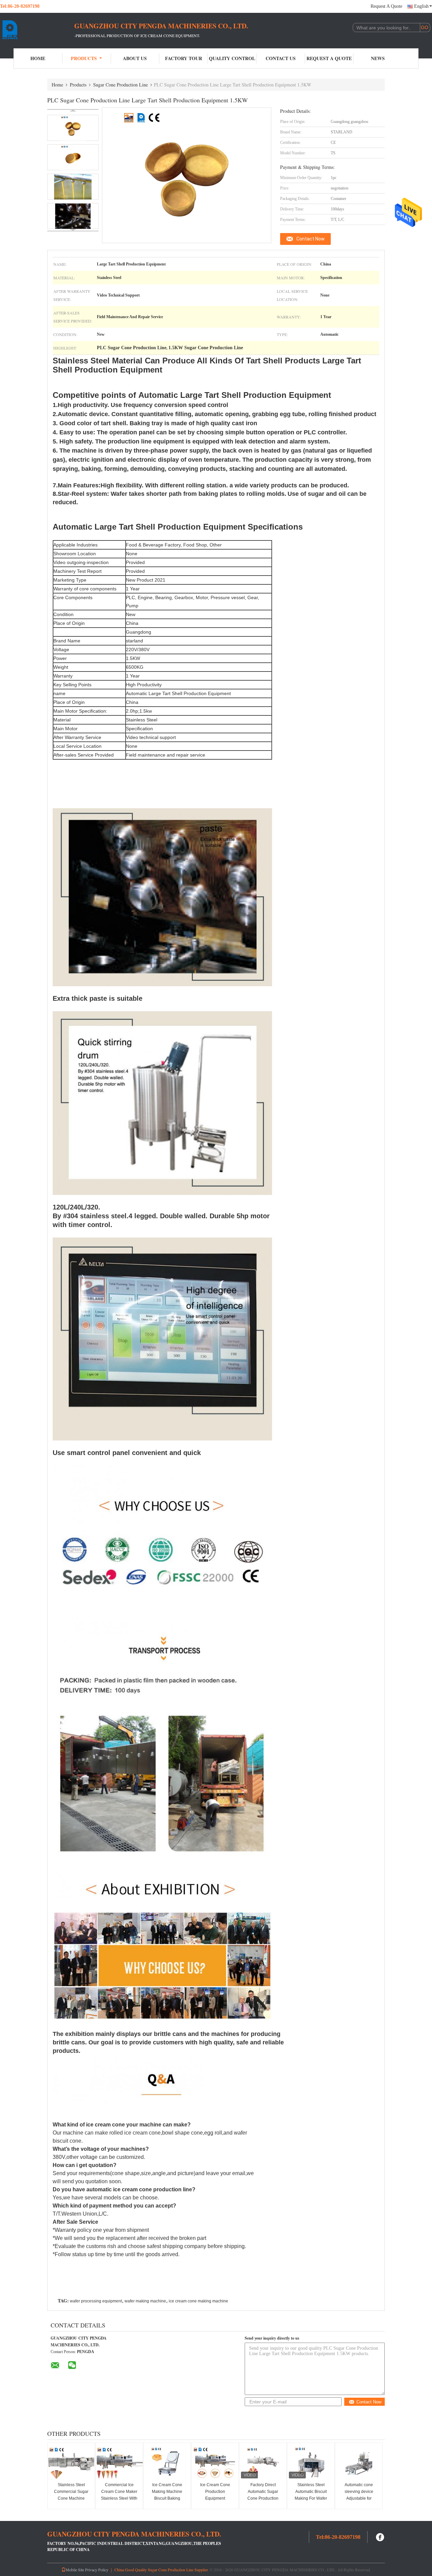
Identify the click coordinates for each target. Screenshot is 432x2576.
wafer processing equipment (96, 2301)
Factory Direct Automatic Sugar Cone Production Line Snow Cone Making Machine (263, 2498)
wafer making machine (145, 2301)
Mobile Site (75, 2570)
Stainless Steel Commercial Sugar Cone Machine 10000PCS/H (71, 2495)
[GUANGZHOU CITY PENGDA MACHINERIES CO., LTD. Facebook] (380, 2536)
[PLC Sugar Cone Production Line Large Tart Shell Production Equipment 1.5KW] (73, 128)
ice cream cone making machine (198, 2301)
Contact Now (310, 239)
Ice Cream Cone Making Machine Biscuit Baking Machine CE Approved (167, 2498)
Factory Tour (184, 58)
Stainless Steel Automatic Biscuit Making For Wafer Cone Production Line (311, 2498)
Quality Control (232, 58)
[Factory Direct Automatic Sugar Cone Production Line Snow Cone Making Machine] (263, 2463)
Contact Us (281, 58)
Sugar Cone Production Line (120, 85)
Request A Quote (386, 6)
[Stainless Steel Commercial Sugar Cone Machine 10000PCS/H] (71, 2463)
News (378, 58)
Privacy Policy (97, 2570)
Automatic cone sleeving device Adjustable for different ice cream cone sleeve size (359, 2498)
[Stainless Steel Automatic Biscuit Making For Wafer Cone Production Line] (311, 2463)
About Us (135, 58)
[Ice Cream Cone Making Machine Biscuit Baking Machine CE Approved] (167, 2463)
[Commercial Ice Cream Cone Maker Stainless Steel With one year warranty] (119, 2463)
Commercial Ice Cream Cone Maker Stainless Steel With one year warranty (119, 2495)
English (421, 6)
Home (38, 58)
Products (84, 58)
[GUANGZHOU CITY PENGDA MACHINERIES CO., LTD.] (37, 30)
